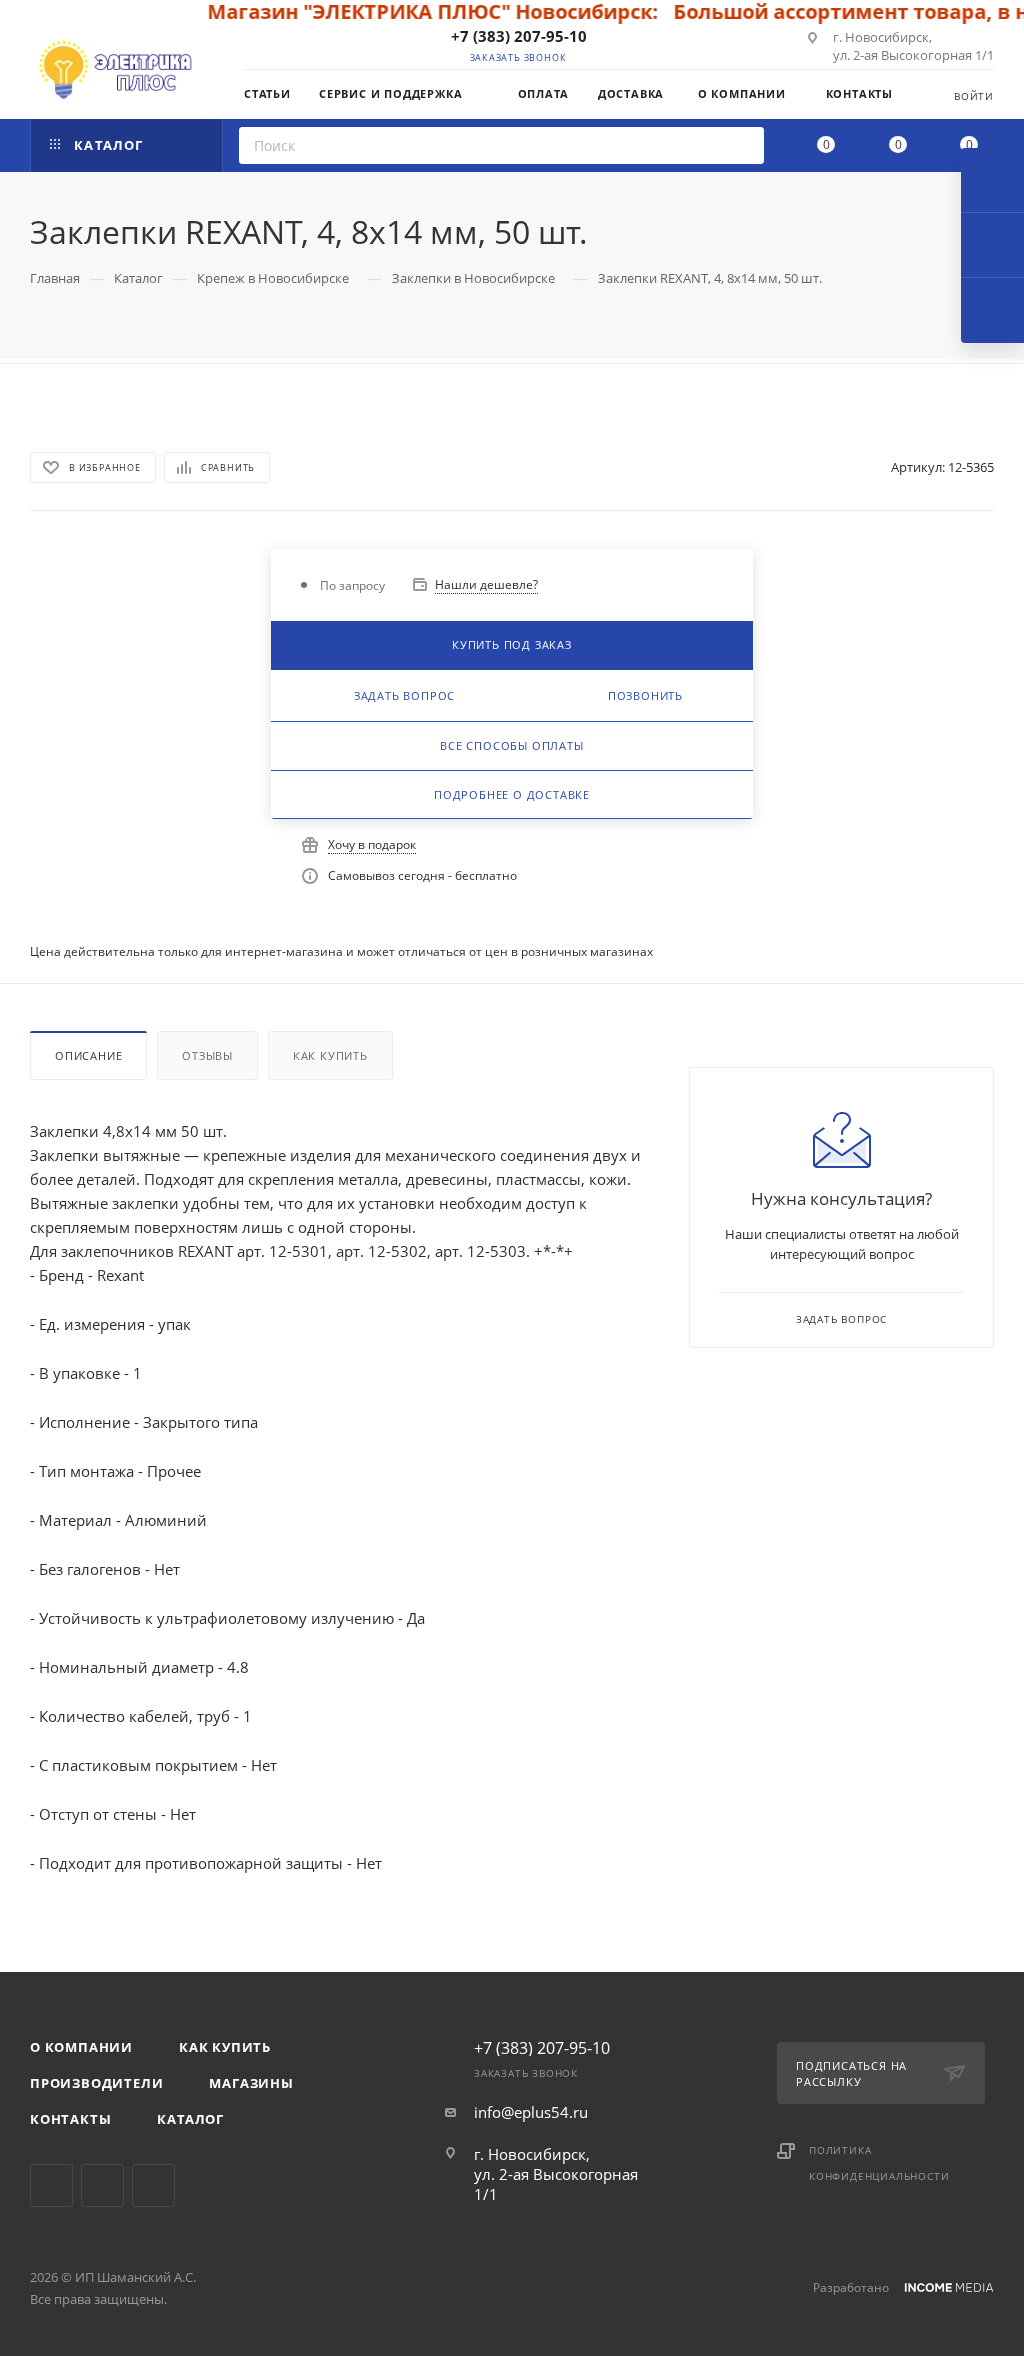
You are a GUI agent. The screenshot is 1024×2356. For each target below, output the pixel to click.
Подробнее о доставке (512, 794)
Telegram (51, 2185)
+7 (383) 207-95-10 (519, 36)
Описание (88, 1055)
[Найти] (742, 145)
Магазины (251, 2083)
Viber (102, 2185)
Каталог (190, 2119)
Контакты (70, 2119)
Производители (96, 2083)
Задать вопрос (404, 695)
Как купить (330, 1055)
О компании (81, 2047)
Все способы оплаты (511, 745)
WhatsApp (153, 2185)
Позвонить (645, 695)
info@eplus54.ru (531, 2112)
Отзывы (207, 1055)
